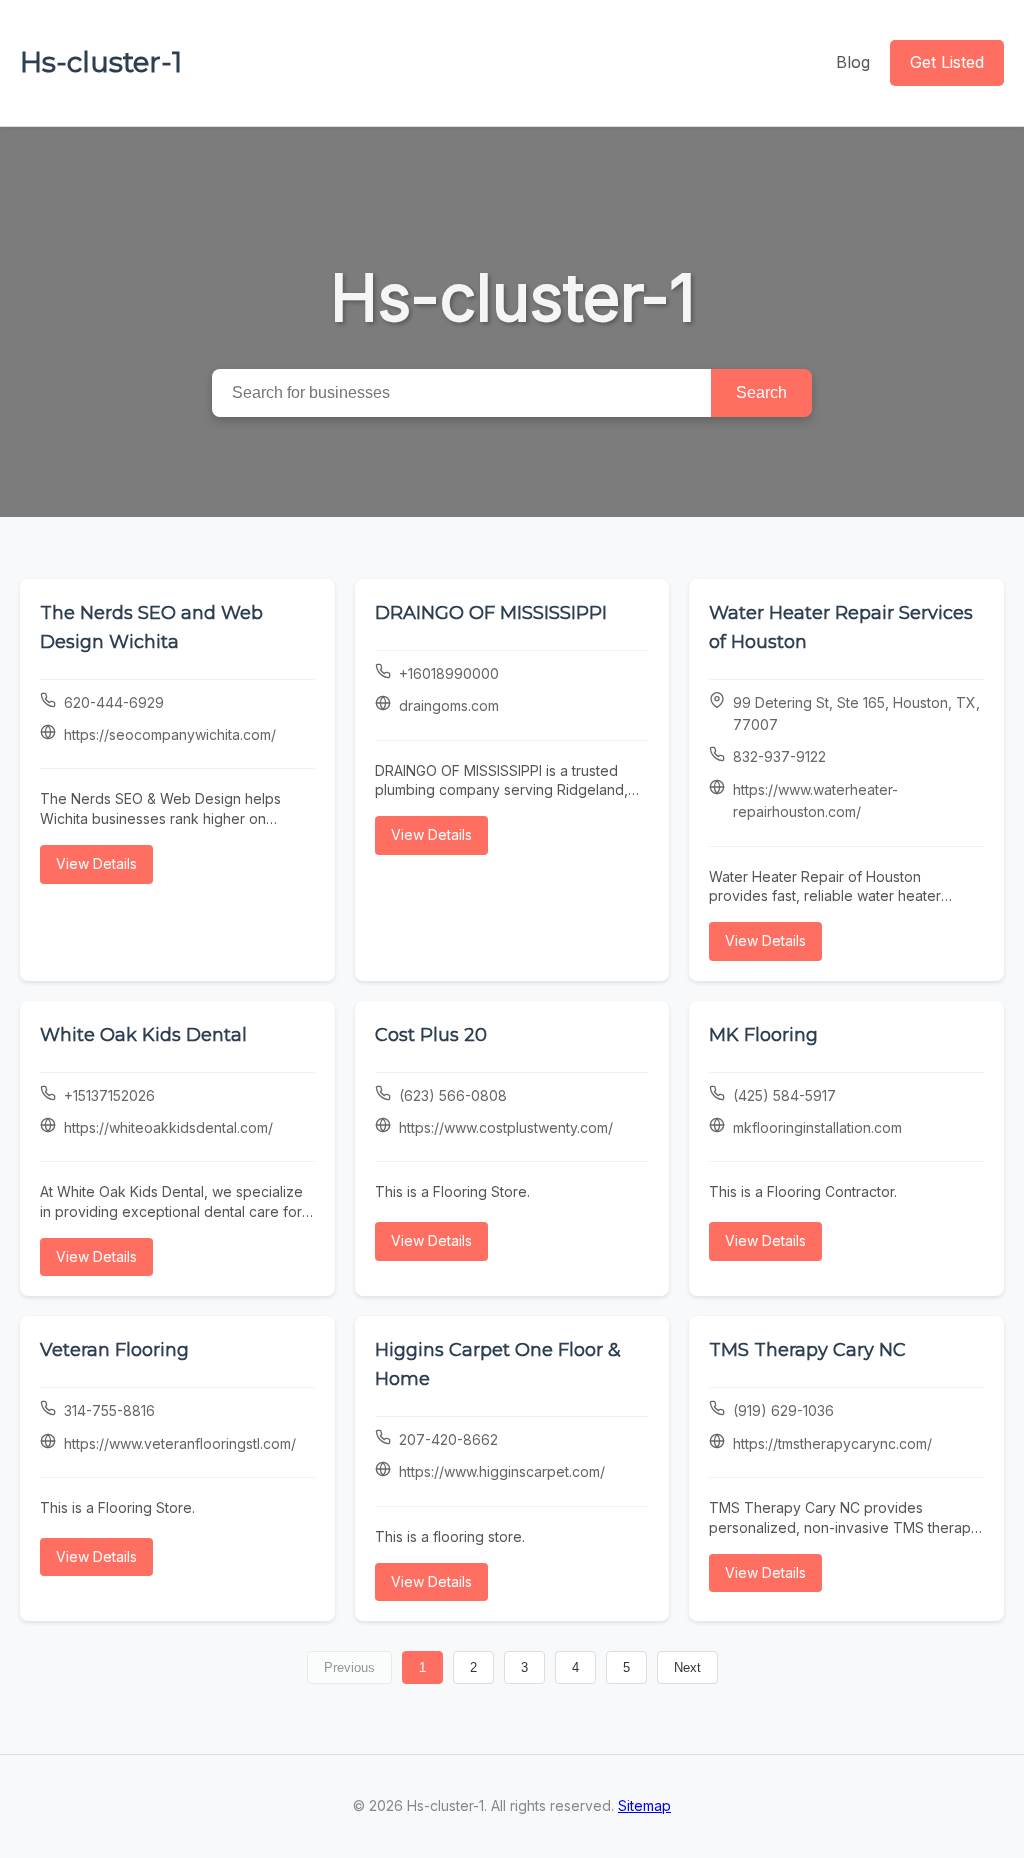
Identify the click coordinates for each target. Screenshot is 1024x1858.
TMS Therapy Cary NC (807, 1350)
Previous (349, 1667)
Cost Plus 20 (431, 1035)
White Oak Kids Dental (143, 1035)
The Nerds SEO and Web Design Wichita (151, 627)
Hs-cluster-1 (101, 62)
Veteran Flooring (114, 1350)
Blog (853, 62)
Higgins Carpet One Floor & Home (498, 1364)
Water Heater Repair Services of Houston (841, 627)
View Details (96, 863)
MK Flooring (763, 1035)
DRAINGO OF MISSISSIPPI (491, 613)
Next (687, 1667)
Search (761, 392)
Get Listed (947, 62)
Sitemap (644, 1805)
